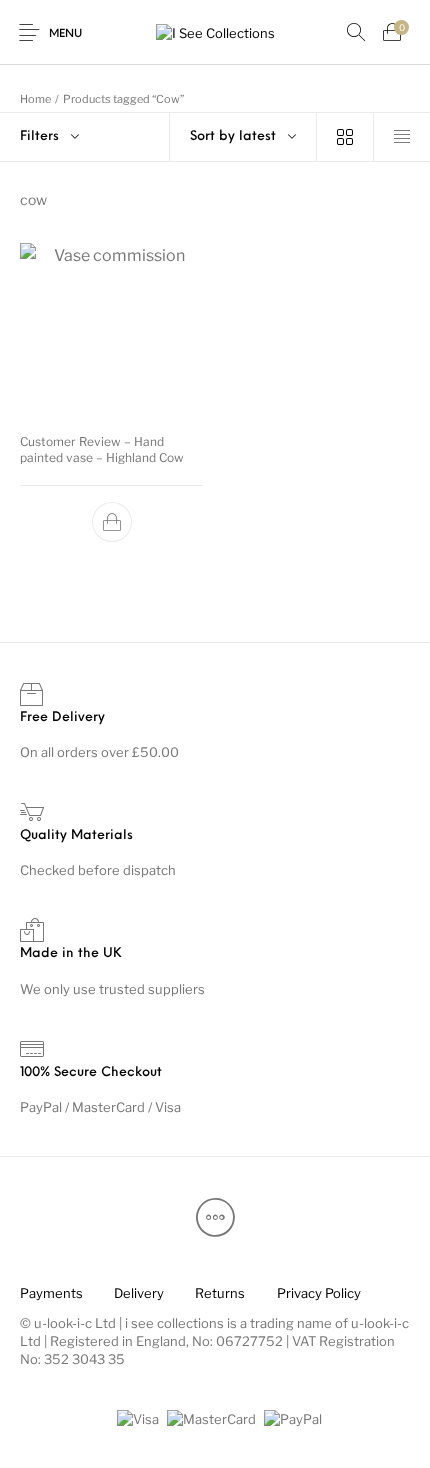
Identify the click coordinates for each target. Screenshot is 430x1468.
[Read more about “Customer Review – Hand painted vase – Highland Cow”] (112, 523)
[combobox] (243, 137)
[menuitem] (51, 1293)
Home (35, 99)
